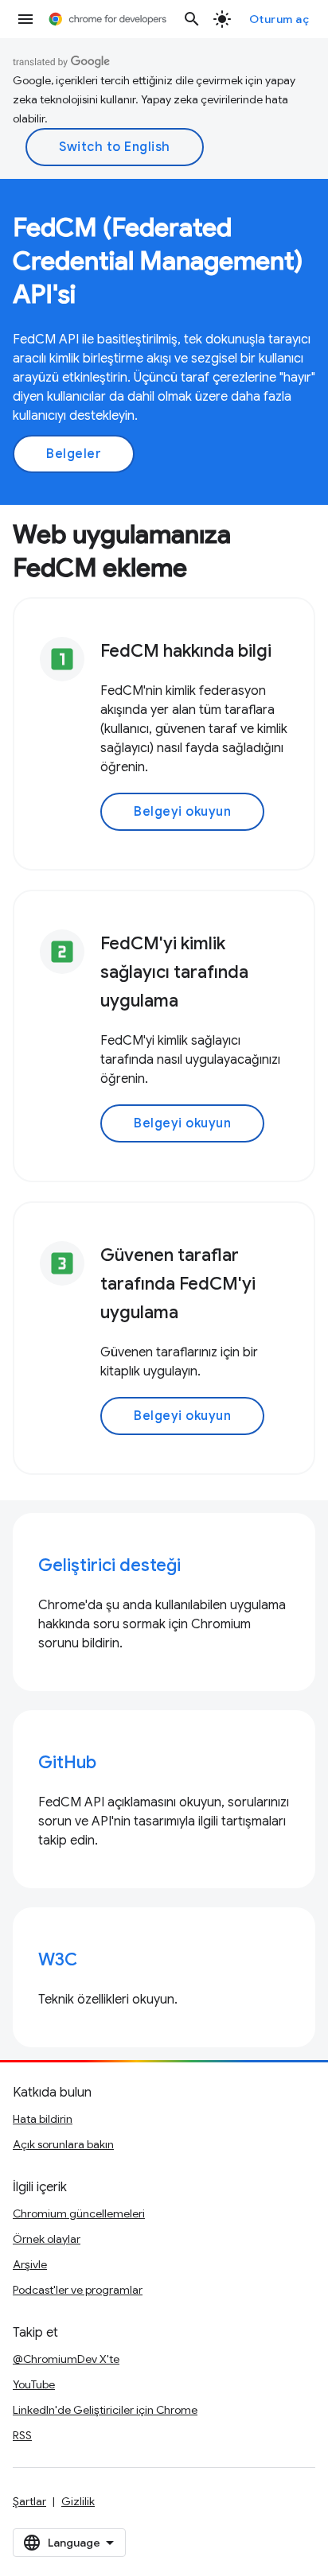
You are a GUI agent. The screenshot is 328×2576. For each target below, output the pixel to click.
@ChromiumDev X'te (66, 2359)
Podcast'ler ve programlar (78, 2290)
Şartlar (29, 2501)
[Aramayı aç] (192, 19)
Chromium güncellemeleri (79, 2213)
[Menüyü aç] (25, 19)
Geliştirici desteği (109, 1565)
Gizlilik (78, 2501)
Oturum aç (279, 19)
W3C (58, 1959)
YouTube (34, 2384)
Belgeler (74, 454)
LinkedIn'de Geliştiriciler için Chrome (105, 2410)
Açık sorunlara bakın (63, 2144)
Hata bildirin (43, 2119)
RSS (22, 2435)
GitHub (67, 1762)
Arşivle (30, 2264)
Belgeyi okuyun (182, 812)
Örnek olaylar (47, 2239)
